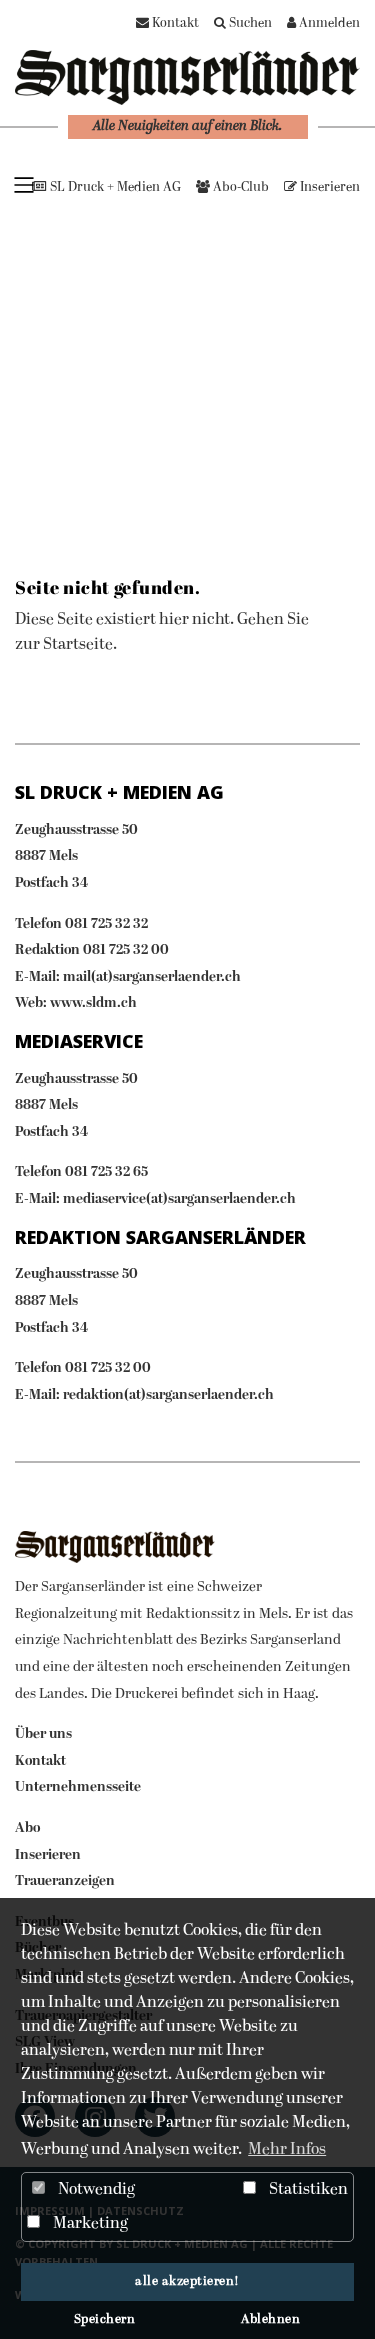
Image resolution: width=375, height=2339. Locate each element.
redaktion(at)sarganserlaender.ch (168, 1395)
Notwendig (95, 2190)
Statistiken (307, 2190)
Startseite (78, 645)
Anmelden (328, 23)
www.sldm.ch (93, 1003)
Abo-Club (239, 187)
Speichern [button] (105, 2320)
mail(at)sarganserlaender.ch (152, 977)
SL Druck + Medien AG (114, 187)
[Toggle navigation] (23, 184)
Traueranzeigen (65, 1881)
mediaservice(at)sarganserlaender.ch (179, 1199)
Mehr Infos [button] (287, 2150)
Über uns (43, 1734)
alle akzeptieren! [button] (187, 2282)
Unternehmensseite (78, 1787)
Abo (27, 1828)
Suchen (249, 23)
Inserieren (328, 187)
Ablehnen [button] (270, 2320)
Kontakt (174, 23)
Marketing (89, 2224)
